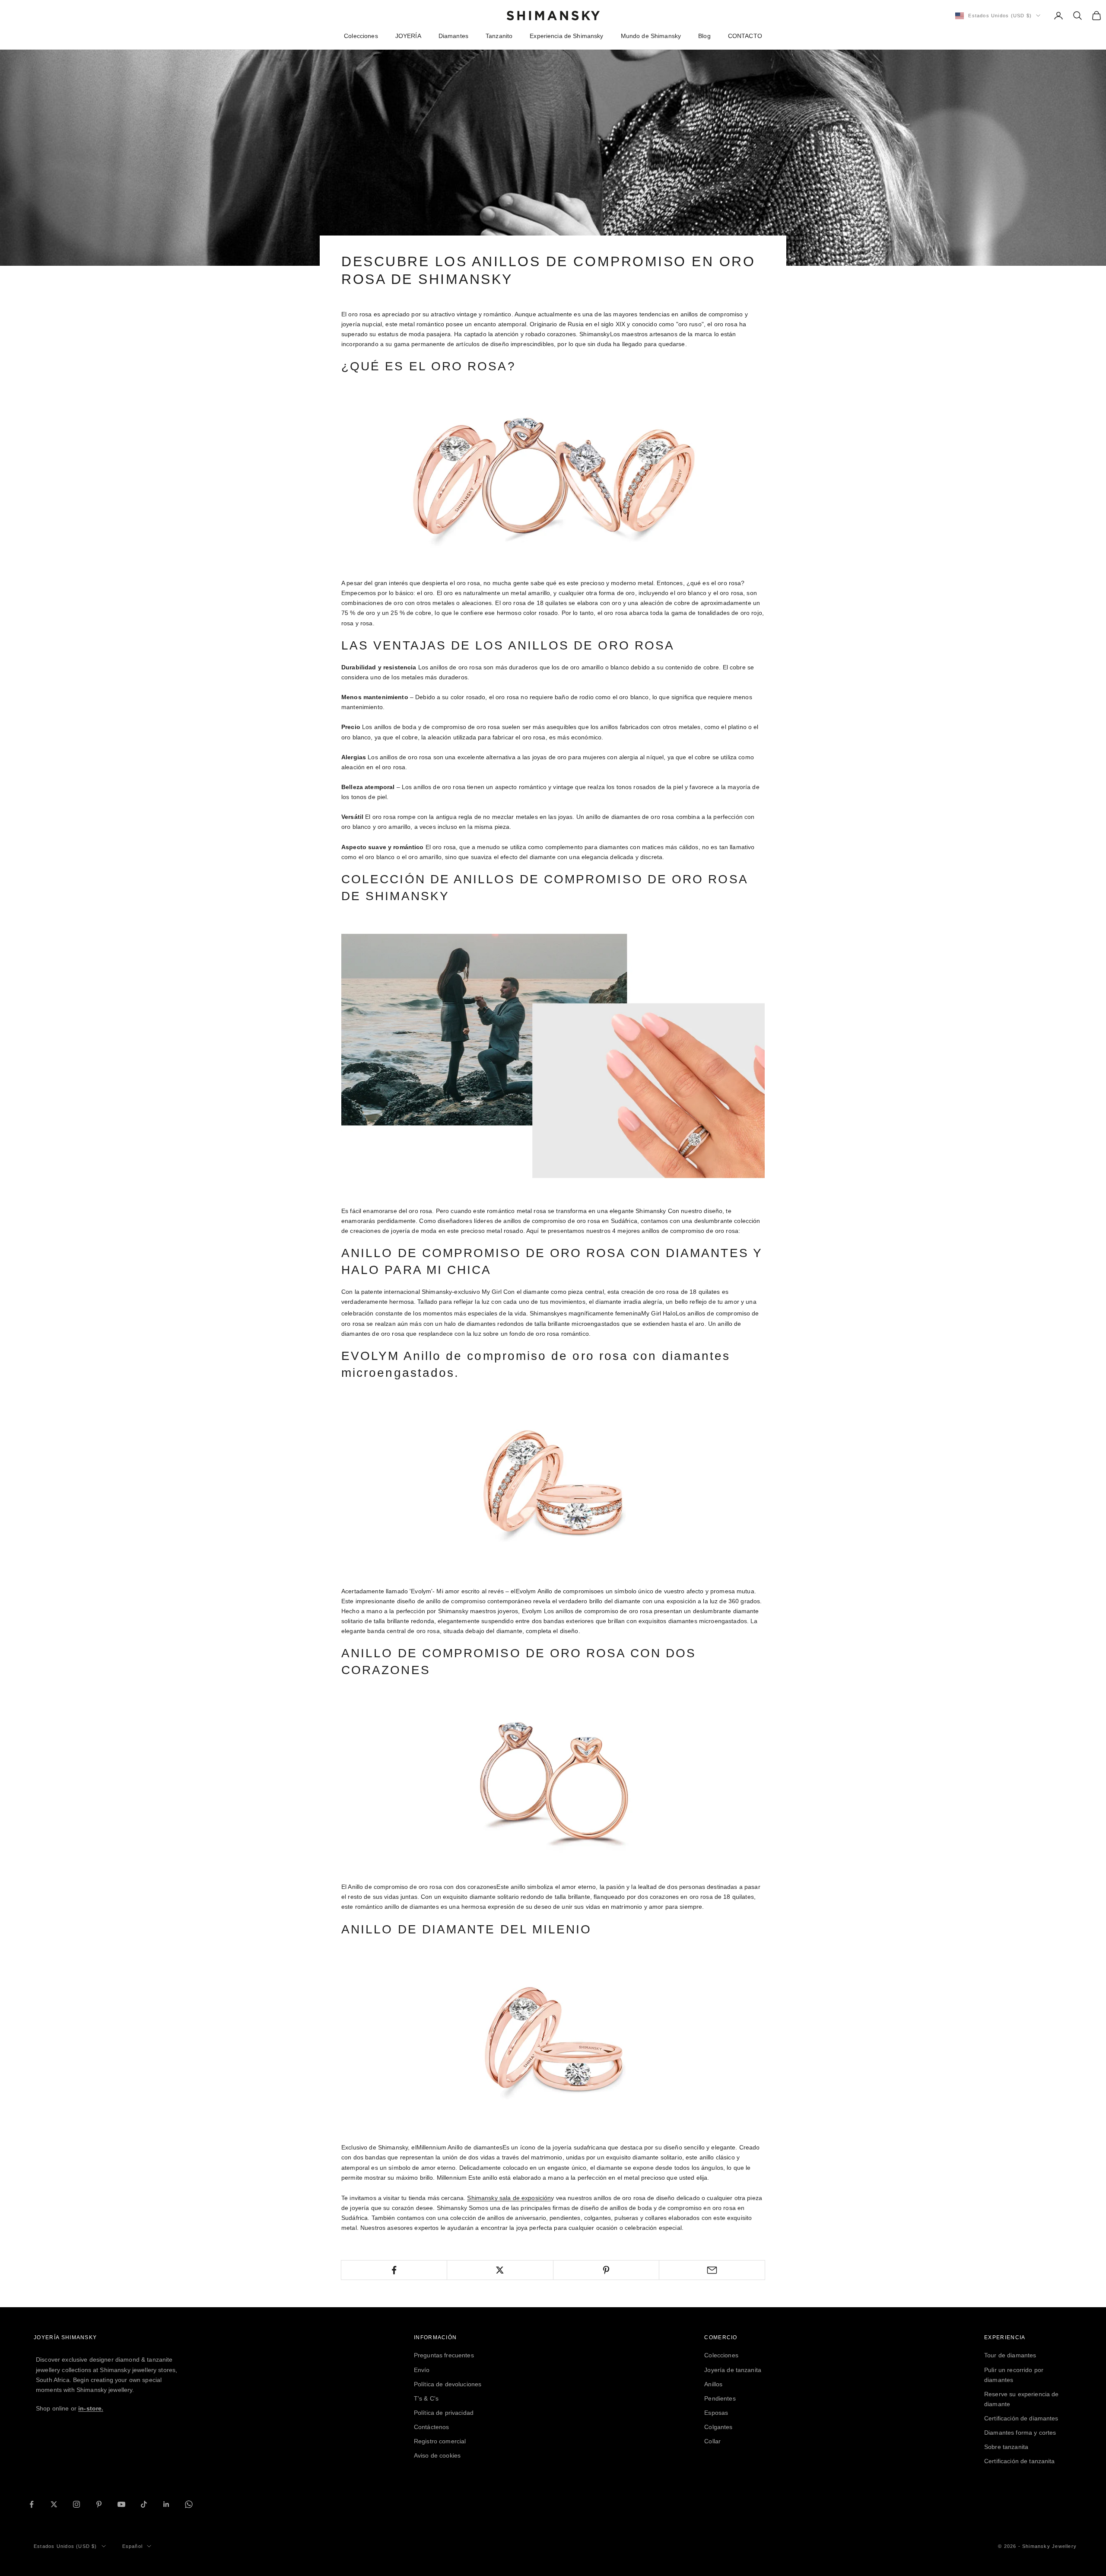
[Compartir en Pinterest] (606, 2270)
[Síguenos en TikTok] (144, 2504)
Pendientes (720, 2398)
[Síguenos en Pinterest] (99, 2504)
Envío (422, 2370)
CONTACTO (745, 36)
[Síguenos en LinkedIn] (166, 2504)
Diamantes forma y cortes (1020, 2433)
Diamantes (453, 36)
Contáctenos (432, 2427)
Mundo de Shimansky (651, 36)
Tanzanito (499, 36)
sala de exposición (509, 2198)
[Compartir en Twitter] (500, 2270)
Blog (704, 36)
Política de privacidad (444, 2413)
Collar (712, 2441)
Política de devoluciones (448, 2384)
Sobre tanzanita (1006, 2447)
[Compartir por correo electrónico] (712, 2270)
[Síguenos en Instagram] (76, 2504)
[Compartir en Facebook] (394, 2270)
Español (132, 2546)
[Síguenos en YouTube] (121, 2504)
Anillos (713, 2384)
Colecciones (361, 36)
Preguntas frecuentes (444, 2355)
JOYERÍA (408, 36)
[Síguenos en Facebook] (32, 2504)
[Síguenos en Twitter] (54, 2504)
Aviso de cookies (437, 2455)
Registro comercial (440, 2441)
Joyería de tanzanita (733, 2370)
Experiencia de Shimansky (566, 36)
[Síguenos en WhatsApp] (189, 2504)
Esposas (716, 2413)
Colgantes (718, 2427)
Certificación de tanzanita (1020, 2461)
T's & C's (426, 2398)
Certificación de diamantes (1021, 2418)
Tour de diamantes (1010, 2355)
